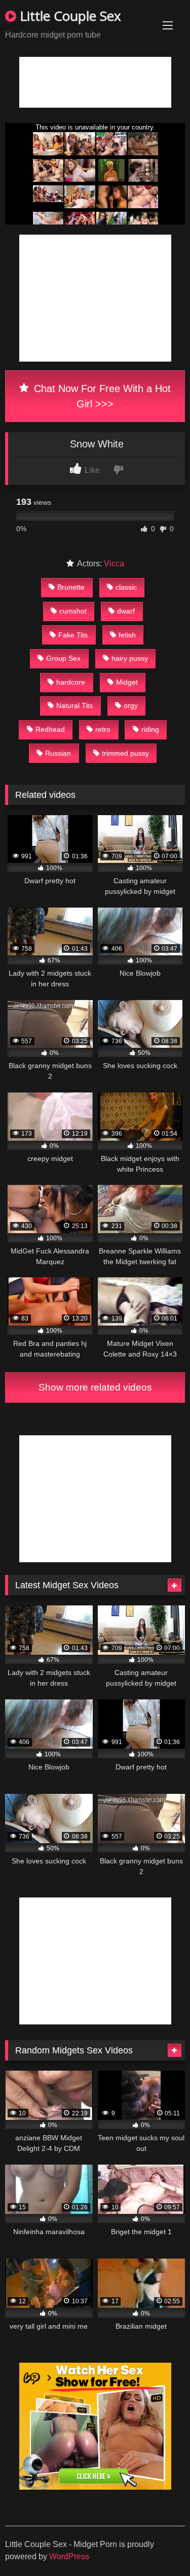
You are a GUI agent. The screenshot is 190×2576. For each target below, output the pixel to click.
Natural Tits (74, 705)
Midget (127, 682)
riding (150, 729)
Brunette (71, 587)
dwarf (126, 611)
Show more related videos (95, 1387)
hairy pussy (130, 658)
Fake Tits (73, 635)
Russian (58, 753)
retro (103, 729)
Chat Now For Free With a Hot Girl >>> (101, 396)
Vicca (114, 563)
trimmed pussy (125, 753)
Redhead (50, 729)
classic (126, 587)
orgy (131, 705)
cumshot (73, 611)
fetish (127, 635)
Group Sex (63, 658)
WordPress (69, 2556)
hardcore (71, 682)
